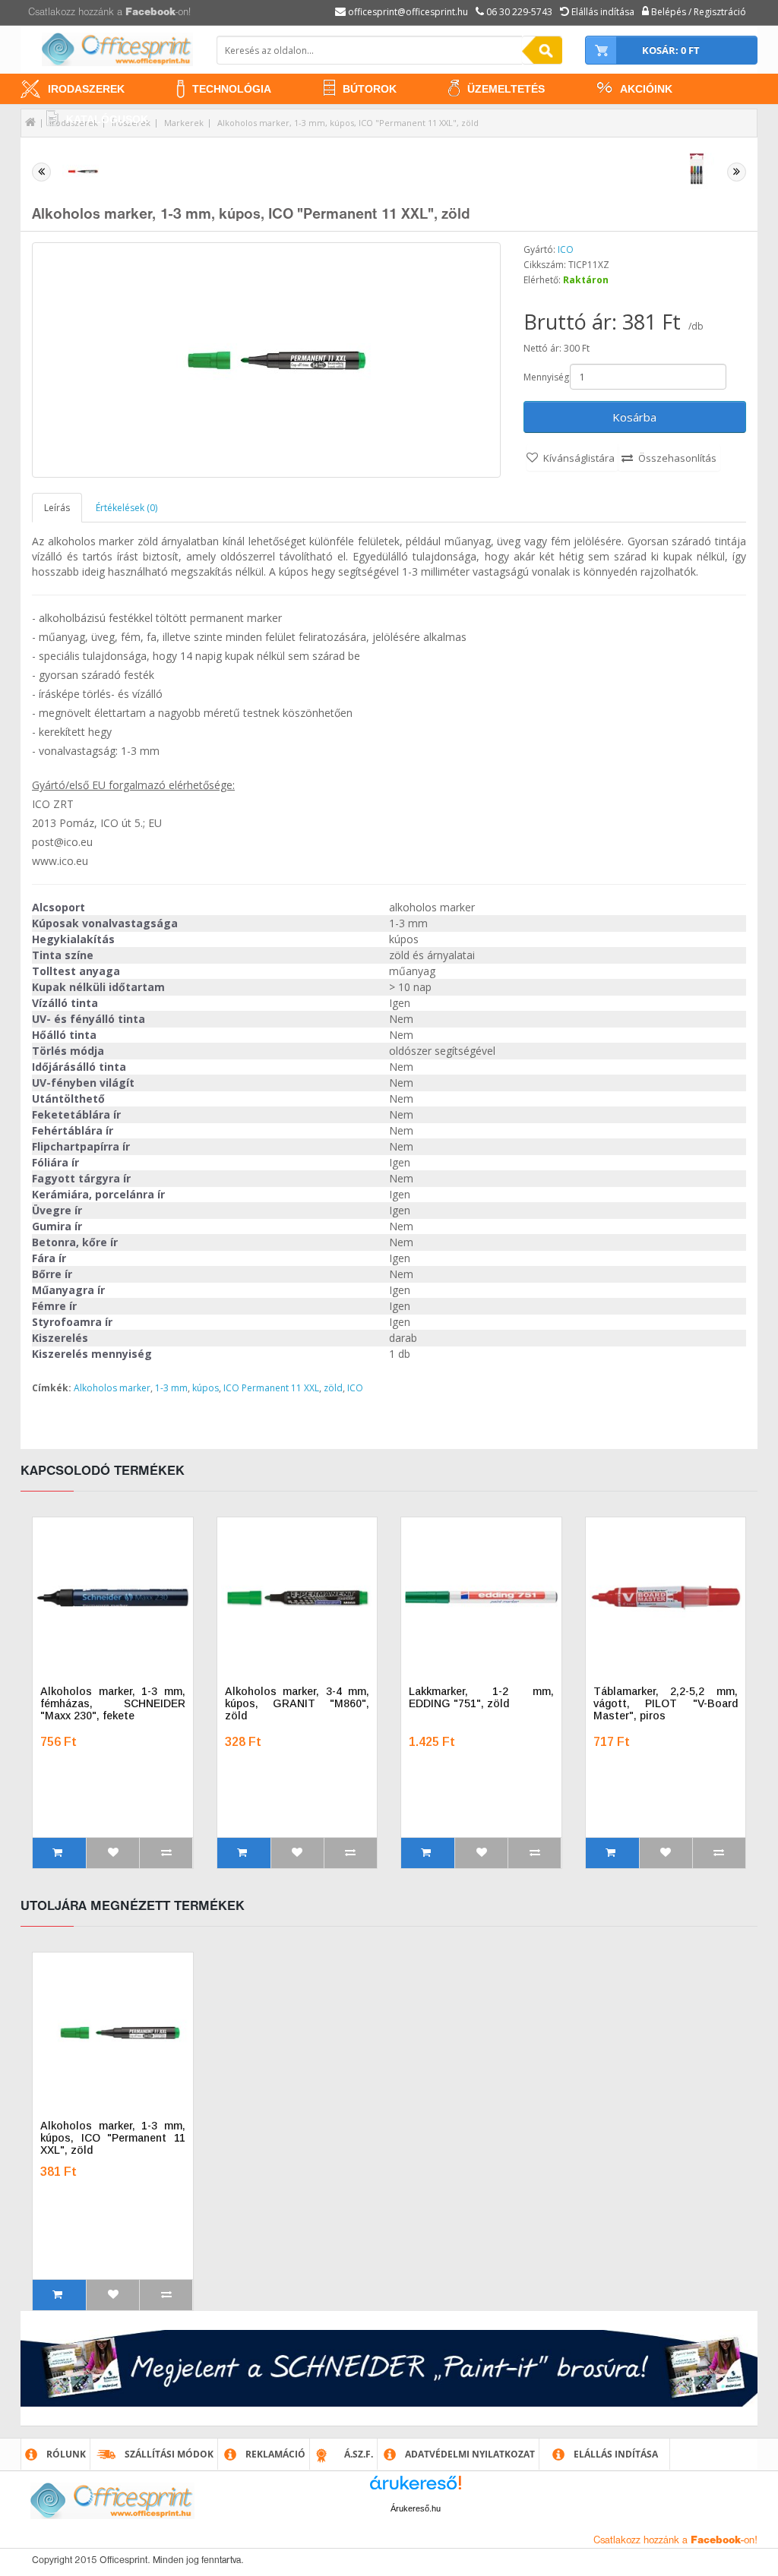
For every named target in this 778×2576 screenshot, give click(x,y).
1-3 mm (171, 1388)
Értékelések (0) (127, 508)
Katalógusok (107, 119)
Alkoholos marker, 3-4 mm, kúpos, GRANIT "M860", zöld (297, 1703)
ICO (566, 249)
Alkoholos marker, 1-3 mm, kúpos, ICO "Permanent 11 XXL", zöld (348, 123)
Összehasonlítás (677, 458)
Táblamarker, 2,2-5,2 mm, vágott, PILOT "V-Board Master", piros (666, 1703)
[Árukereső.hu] (416, 2488)
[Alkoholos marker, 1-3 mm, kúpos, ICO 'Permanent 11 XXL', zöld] (266, 360)
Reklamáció (275, 2454)
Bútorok (370, 89)
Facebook (150, 13)
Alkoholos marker (112, 1388)
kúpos (206, 1388)
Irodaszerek (86, 89)
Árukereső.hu (416, 2508)
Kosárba (634, 417)
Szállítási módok (169, 2454)
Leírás (57, 508)
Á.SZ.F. (359, 2454)
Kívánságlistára (579, 458)
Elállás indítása (616, 2454)
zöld (333, 1388)
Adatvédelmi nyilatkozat (470, 2454)
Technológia (232, 89)
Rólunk (66, 2454)
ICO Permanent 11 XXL (271, 1388)
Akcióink (646, 89)
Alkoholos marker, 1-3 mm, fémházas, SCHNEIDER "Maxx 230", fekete (113, 1703)
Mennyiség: (546, 377)
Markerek (184, 123)
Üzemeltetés (506, 89)
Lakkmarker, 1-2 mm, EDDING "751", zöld (481, 1697)
